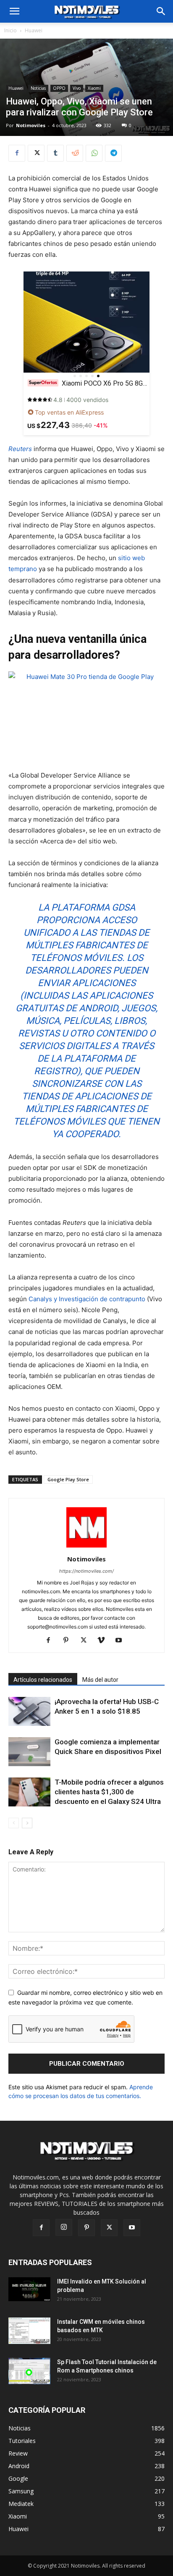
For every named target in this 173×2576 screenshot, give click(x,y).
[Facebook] (17, 153)
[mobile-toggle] (14, 11)
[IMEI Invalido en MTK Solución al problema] (29, 2289)
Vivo (77, 88)
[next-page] (27, 1823)
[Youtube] (122, 1641)
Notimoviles (31, 125)
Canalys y (44, 1299)
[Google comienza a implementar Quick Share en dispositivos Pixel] (29, 1752)
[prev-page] (14, 1823)
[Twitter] (36, 153)
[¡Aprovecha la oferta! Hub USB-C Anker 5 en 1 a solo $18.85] (29, 1711)
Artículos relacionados (43, 1680)
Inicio (10, 30)
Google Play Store (68, 1479)
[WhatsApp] (94, 153)
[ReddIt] (75, 153)
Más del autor (100, 1680)
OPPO (59, 88)
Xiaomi (94, 88)
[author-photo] (86, 1547)
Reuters (20, 449)
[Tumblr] (55, 153)
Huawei (34, 30)
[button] (161, 11)
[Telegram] (113, 153)
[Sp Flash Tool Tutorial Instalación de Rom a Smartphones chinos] (29, 2371)
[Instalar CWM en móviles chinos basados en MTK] (29, 2331)
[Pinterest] (69, 1641)
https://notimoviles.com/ (86, 1571)
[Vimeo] (104, 1641)
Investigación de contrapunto (102, 1299)
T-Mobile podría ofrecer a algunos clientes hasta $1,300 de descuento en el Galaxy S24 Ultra (109, 1792)
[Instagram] (64, 2227)
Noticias (38, 88)
